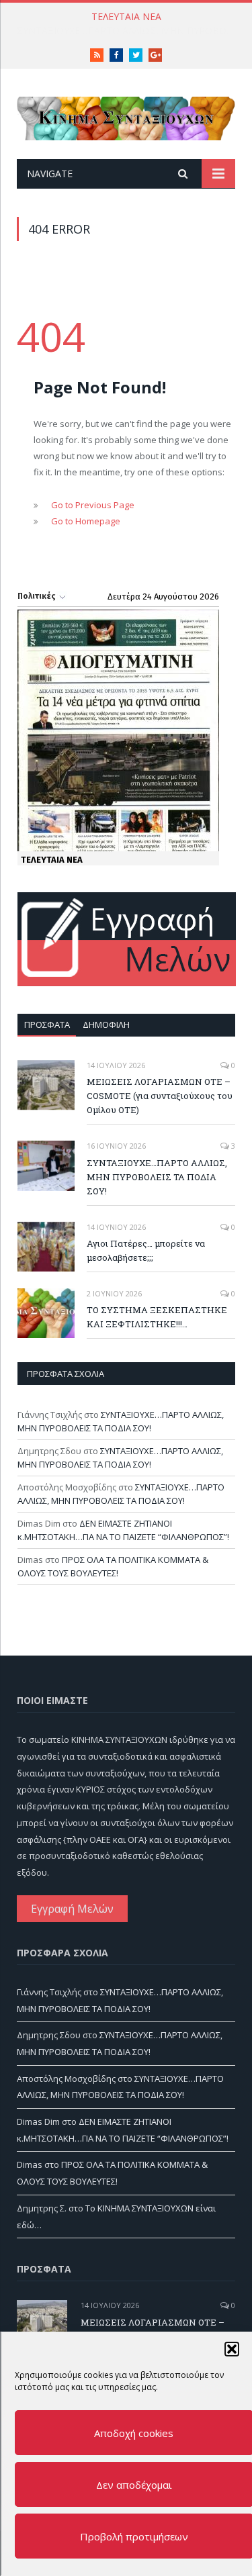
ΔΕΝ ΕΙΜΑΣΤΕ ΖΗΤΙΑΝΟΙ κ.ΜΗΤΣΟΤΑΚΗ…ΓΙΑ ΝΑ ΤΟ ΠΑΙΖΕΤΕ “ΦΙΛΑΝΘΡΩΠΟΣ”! (123, 1530)
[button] (231, 2349)
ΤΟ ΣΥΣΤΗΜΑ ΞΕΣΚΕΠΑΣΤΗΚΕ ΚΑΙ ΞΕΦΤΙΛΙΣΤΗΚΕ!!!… (157, 1317)
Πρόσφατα (47, 1024)
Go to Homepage (86, 521)
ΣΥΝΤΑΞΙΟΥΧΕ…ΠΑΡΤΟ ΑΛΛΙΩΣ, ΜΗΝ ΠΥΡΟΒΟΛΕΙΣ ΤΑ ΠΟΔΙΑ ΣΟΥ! (129, 31)
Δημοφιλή (106, 1024)
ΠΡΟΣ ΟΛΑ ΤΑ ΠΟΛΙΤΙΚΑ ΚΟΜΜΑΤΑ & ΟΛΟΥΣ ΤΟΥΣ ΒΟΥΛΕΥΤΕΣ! (113, 1566)
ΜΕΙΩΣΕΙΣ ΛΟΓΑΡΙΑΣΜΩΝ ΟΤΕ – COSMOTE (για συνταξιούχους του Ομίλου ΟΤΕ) (160, 1096)
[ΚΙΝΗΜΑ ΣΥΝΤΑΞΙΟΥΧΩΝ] (126, 116)
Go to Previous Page (93, 505)
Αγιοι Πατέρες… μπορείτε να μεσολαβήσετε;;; (146, 1250)
